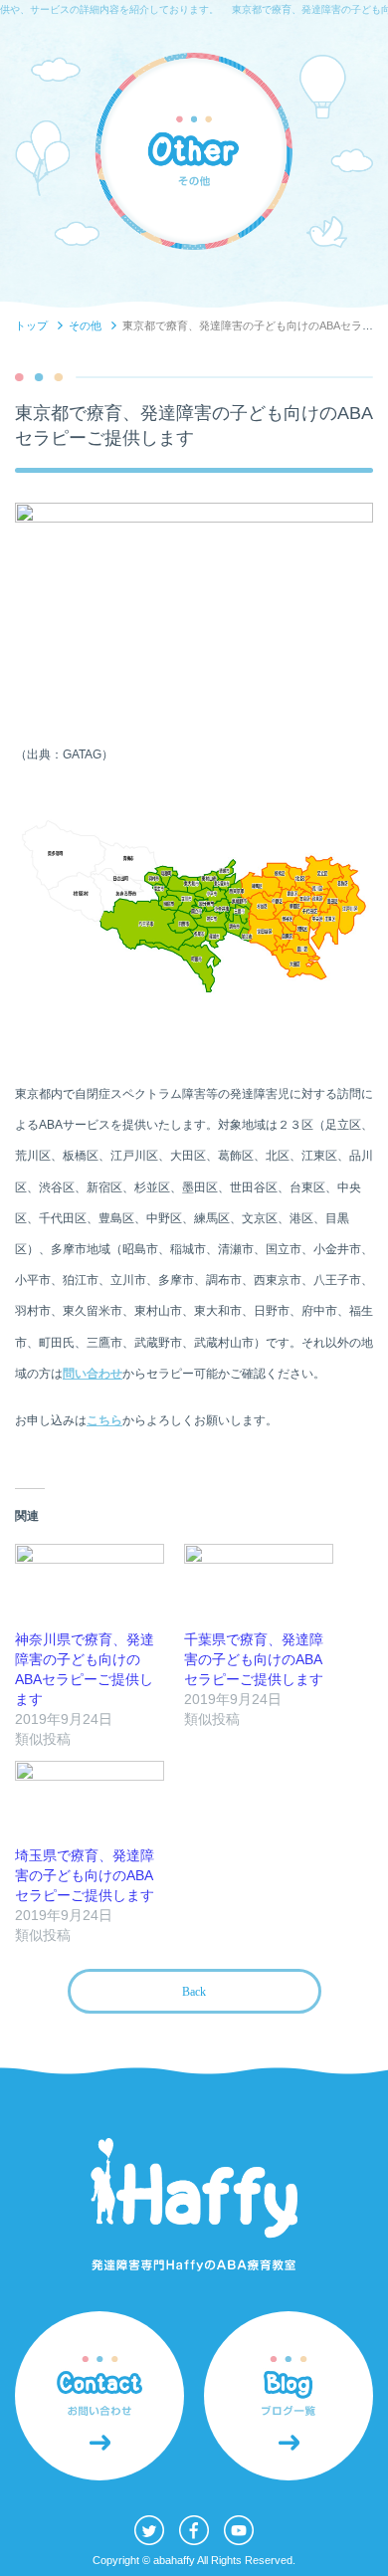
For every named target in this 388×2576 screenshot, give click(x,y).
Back (194, 1992)
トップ (31, 325)
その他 (85, 325)
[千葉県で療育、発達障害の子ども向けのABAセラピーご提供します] (259, 1587)
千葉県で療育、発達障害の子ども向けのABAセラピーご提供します (254, 1659)
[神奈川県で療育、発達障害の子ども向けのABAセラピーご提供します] (90, 1587)
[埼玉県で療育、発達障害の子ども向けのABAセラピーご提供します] (90, 1804)
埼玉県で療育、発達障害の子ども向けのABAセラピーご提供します (85, 1875)
